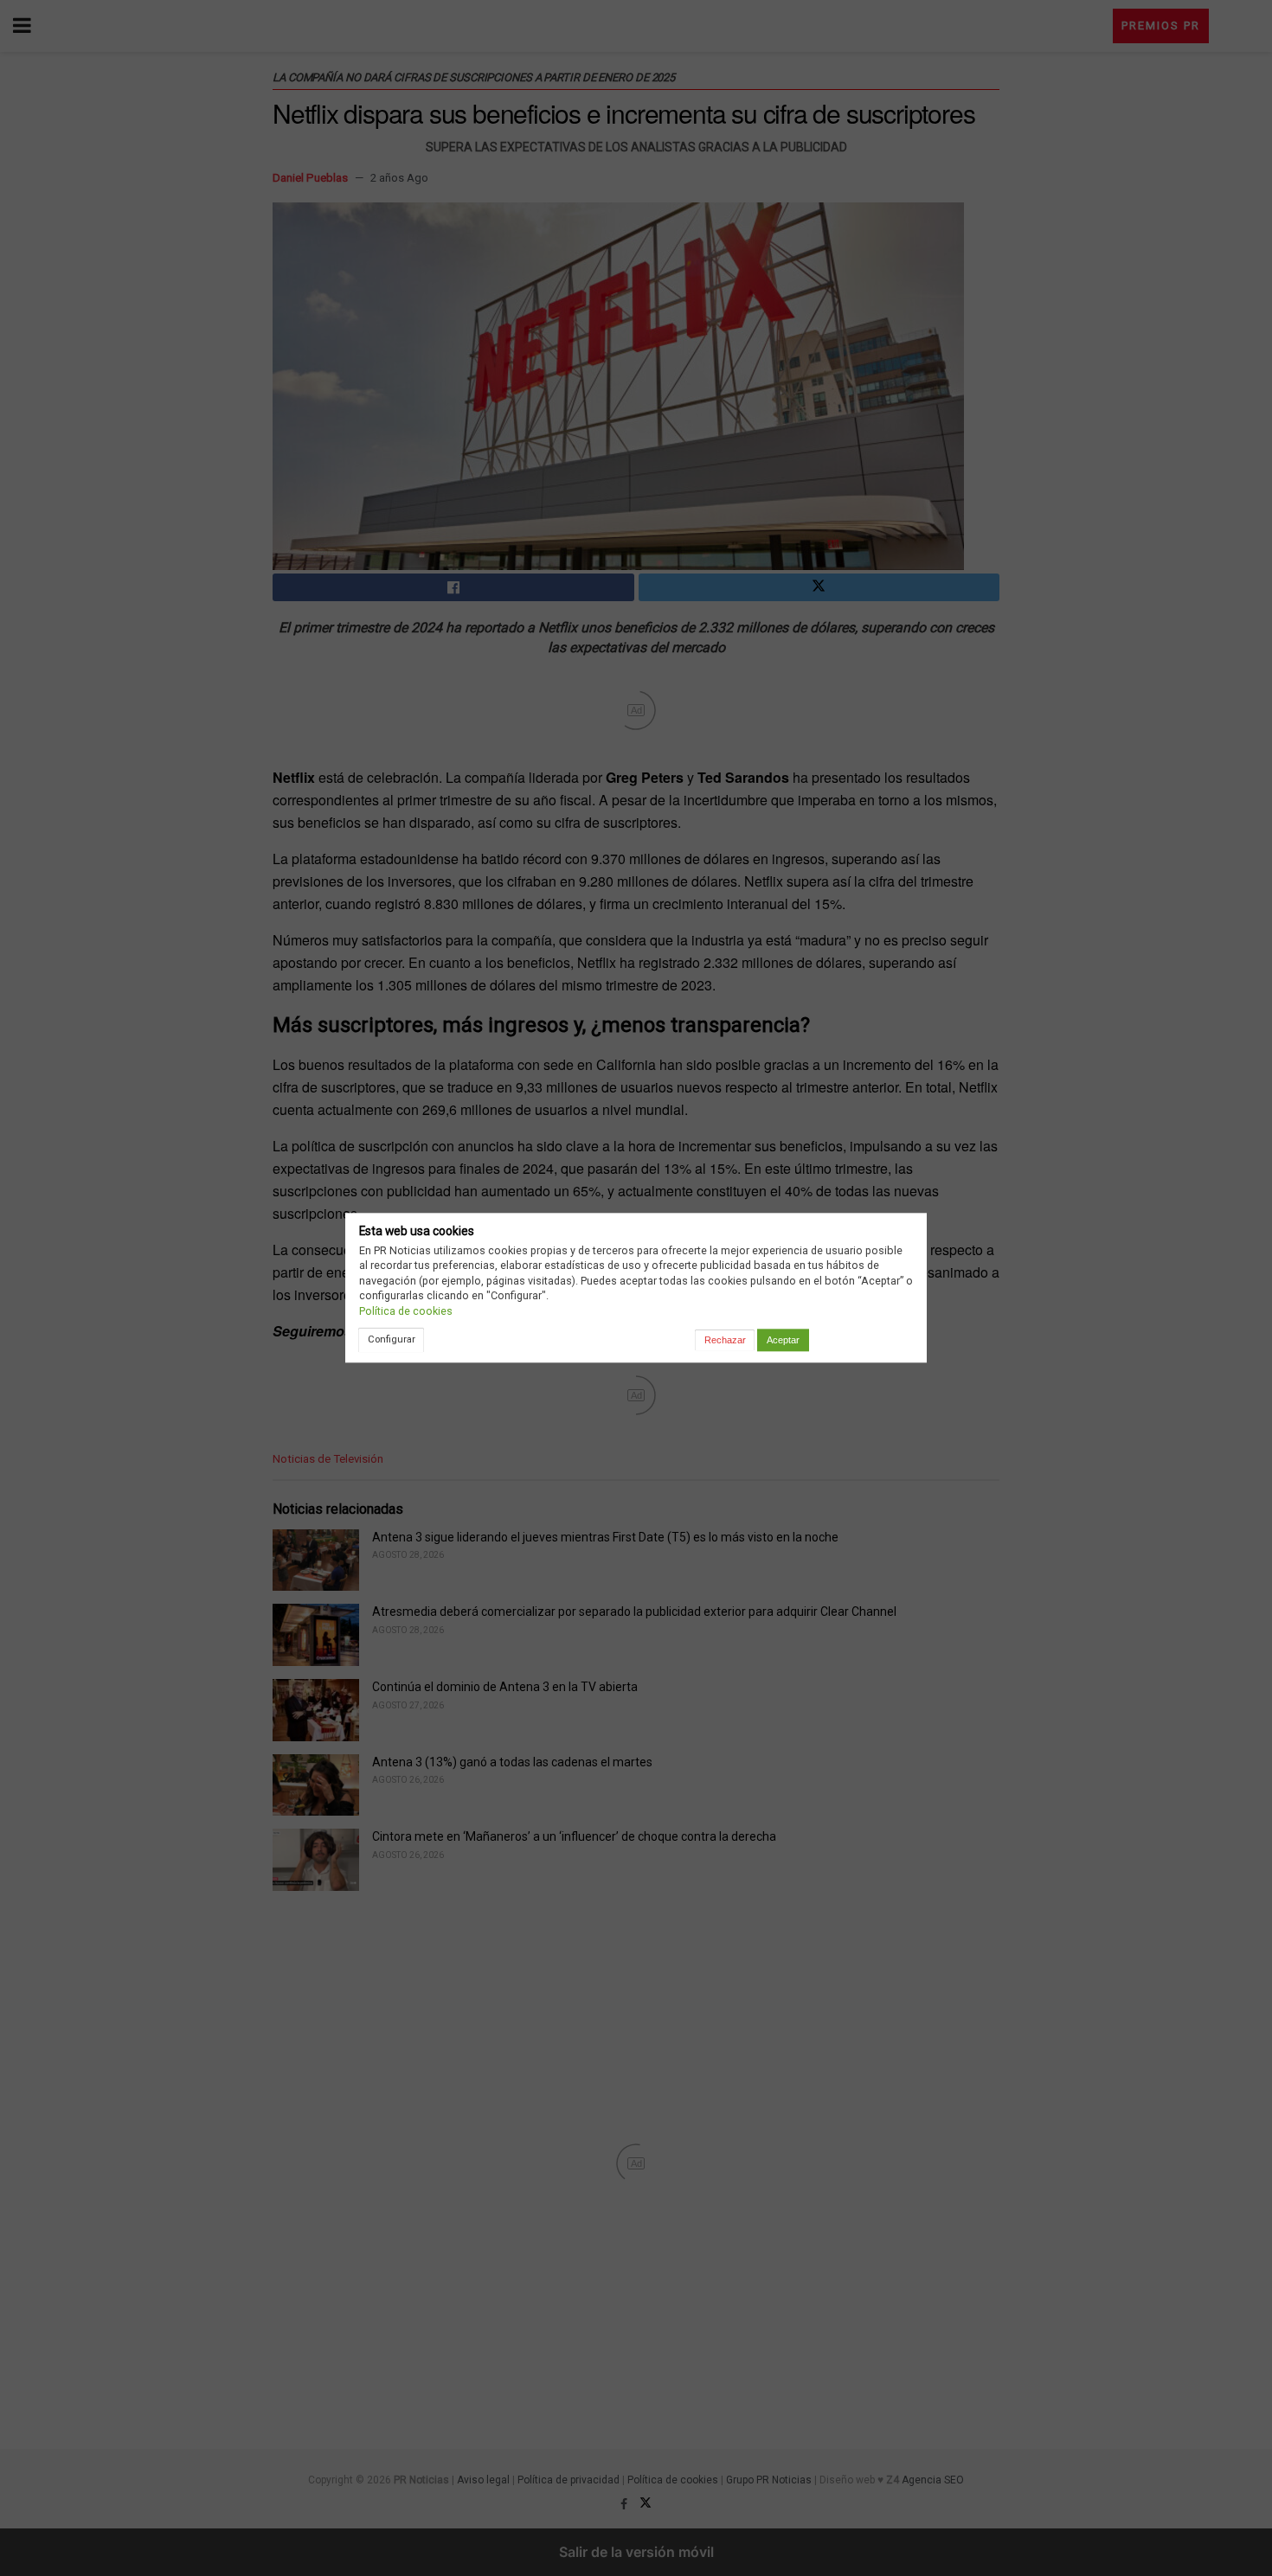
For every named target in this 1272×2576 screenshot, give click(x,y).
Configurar (392, 1339)
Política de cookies (406, 1311)
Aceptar (783, 1340)
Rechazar (725, 1340)
